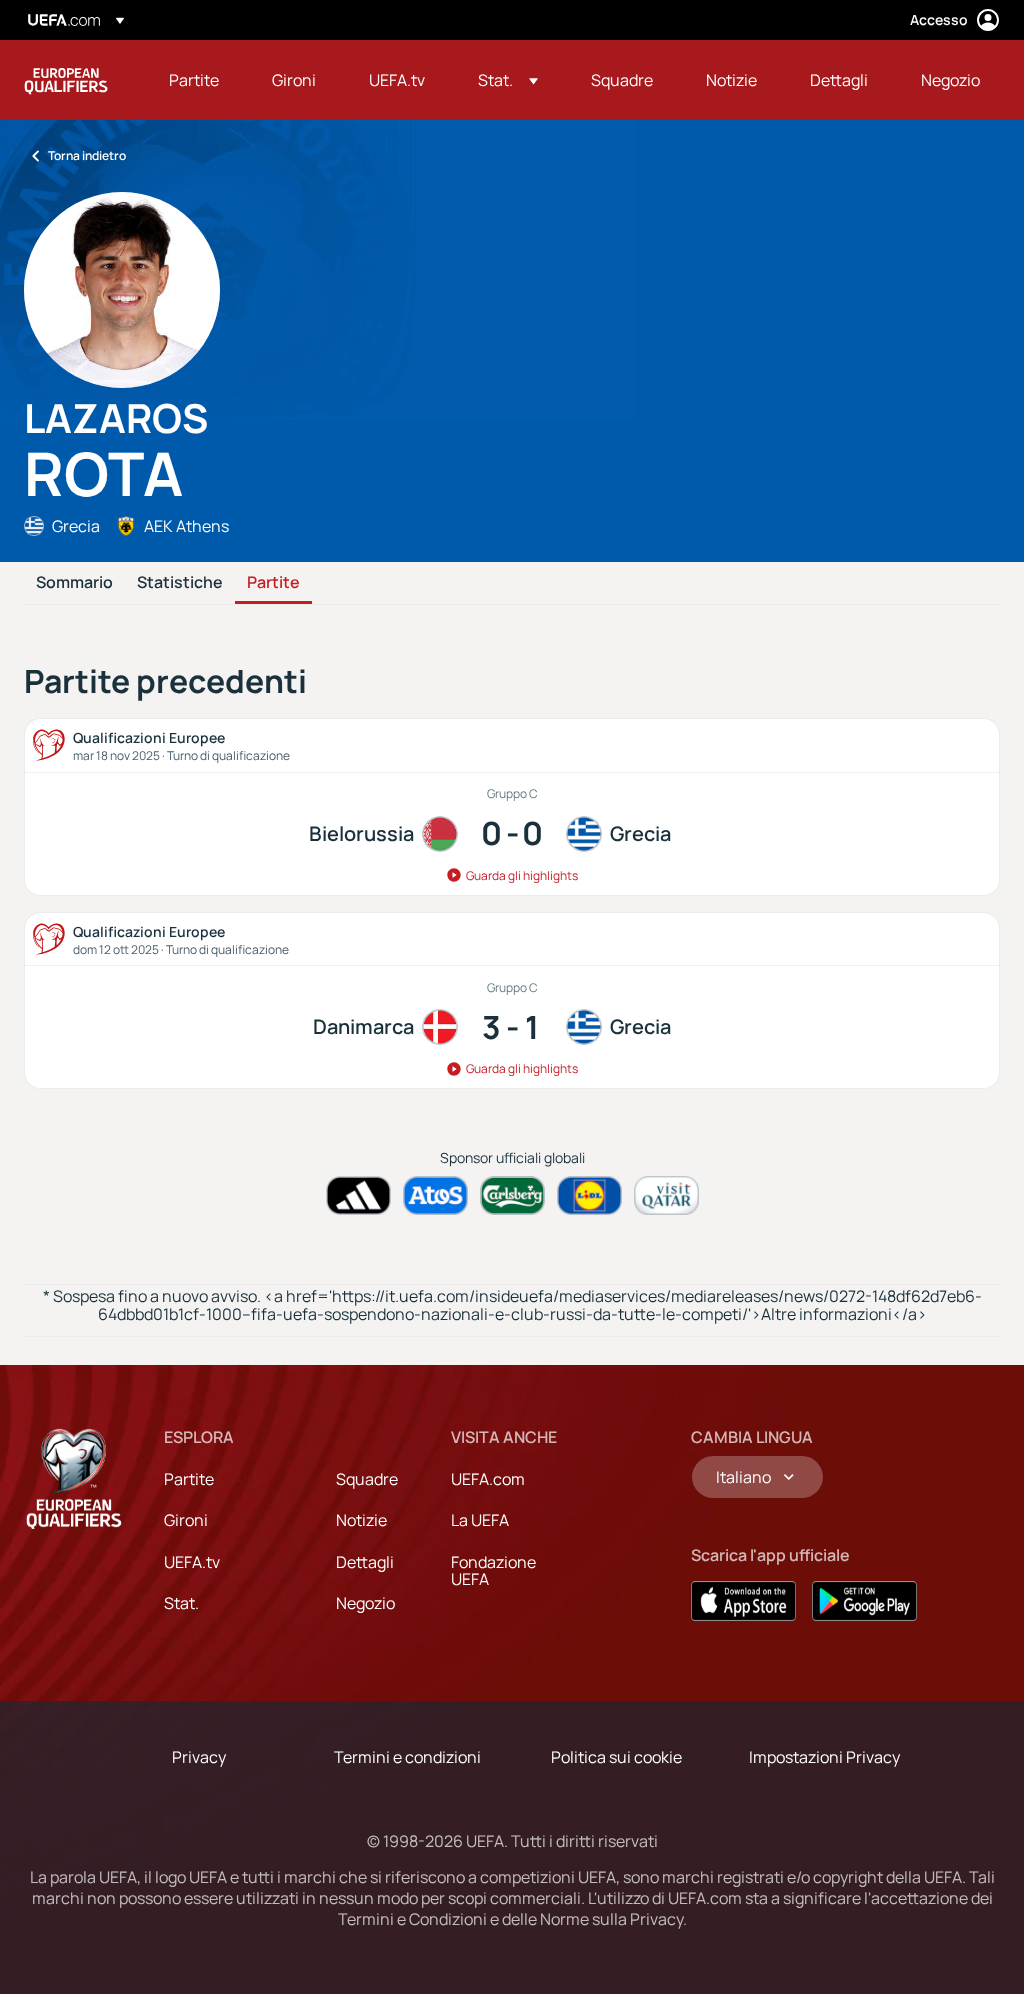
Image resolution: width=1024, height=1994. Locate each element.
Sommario (74, 583)
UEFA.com (488, 1479)
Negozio (365, 1603)
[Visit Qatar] (666, 1195)
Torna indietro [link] (87, 155)
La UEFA (480, 1520)
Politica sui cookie (616, 1757)
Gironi (186, 1520)
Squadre (367, 1479)
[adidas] (358, 1195)
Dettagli (365, 1562)
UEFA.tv (192, 1562)
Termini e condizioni (407, 1757)
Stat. (181, 1603)
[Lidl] (589, 1195)
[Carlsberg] (512, 1195)
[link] (194, 80)
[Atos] (435, 1195)
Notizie (361, 1520)
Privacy (199, 1757)
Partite (273, 583)
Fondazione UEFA (493, 1571)
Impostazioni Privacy (824, 1757)
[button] (508, 80)
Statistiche (180, 583)
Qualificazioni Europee (66, 80)
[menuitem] (195, 80)
